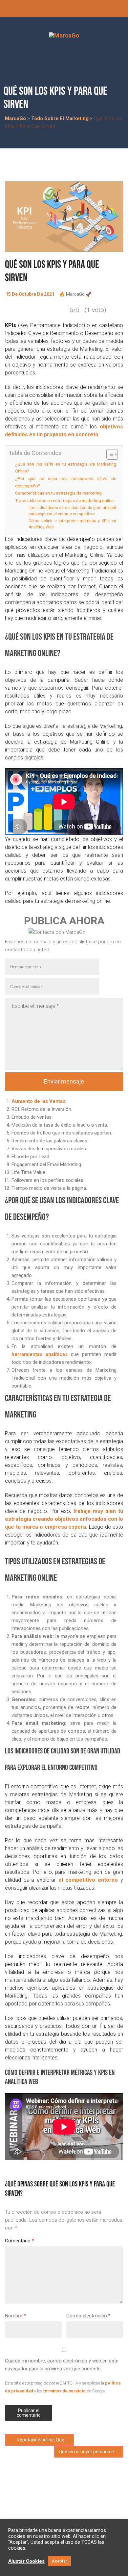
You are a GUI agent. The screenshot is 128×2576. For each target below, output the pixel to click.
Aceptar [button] (59, 2561)
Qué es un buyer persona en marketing (91, 2452)
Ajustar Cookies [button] (26, 2561)
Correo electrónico (88, 2316)
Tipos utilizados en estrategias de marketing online (64, 500)
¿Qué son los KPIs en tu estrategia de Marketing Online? (66, 468)
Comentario (20, 2241)
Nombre (15, 2316)
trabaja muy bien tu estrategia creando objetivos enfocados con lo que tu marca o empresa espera (64, 1519)
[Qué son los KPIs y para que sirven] (64, 217)
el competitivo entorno (88, 1880)
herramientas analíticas (40, 1354)
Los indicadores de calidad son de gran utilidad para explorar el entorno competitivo (72, 511)
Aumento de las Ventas (38, 1101)
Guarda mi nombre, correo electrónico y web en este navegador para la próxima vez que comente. (62, 2365)
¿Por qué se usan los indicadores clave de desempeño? (66, 482)
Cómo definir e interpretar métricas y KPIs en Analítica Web (72, 524)
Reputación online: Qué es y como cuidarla (45, 2440)
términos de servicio (64, 2391)
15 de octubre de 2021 (30, 294)
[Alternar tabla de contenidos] (109, 454)
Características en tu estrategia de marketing (58, 493)
